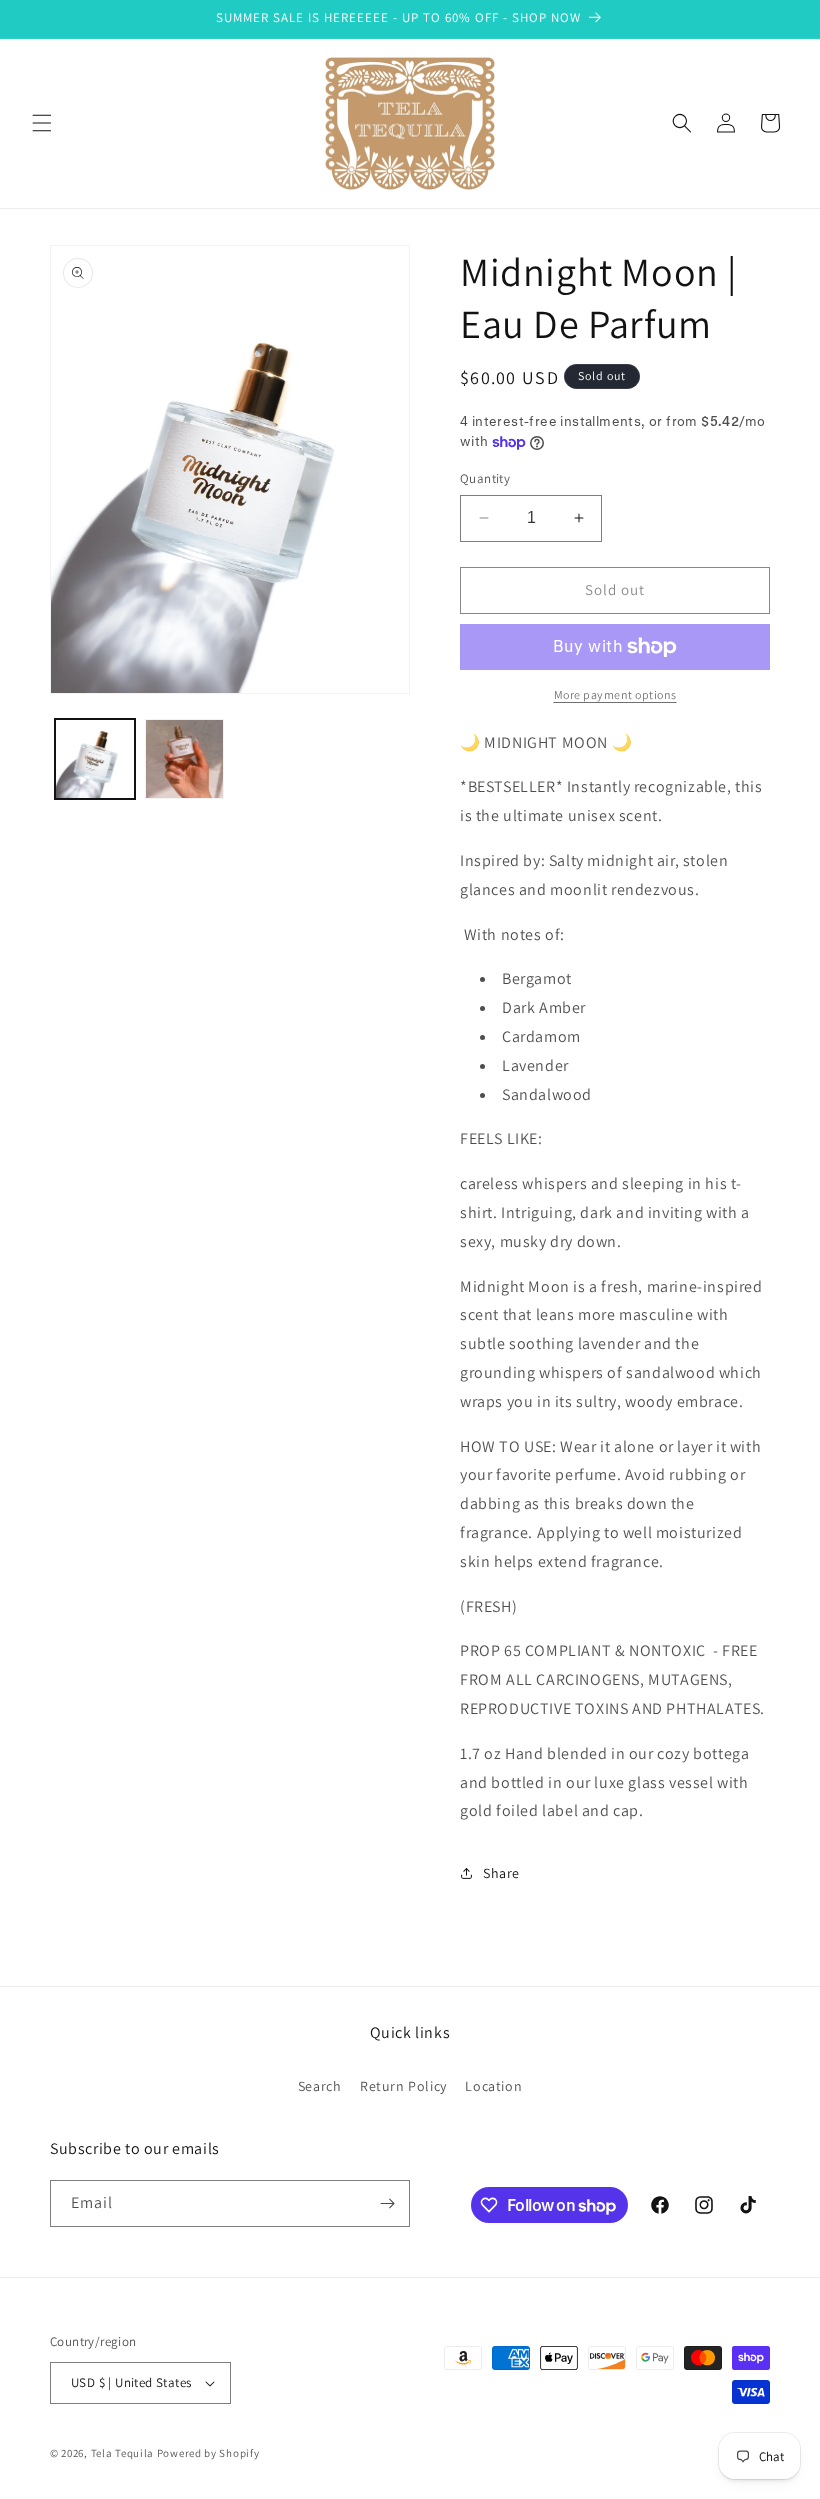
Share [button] (501, 1873)
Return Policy (403, 2086)
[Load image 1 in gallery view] (95, 759)
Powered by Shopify (208, 2453)
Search (320, 2086)
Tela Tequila (122, 2453)
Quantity (485, 478)
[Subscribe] (387, 2203)
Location (493, 2086)
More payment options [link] (615, 694)
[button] (42, 123)
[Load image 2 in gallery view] (185, 759)
